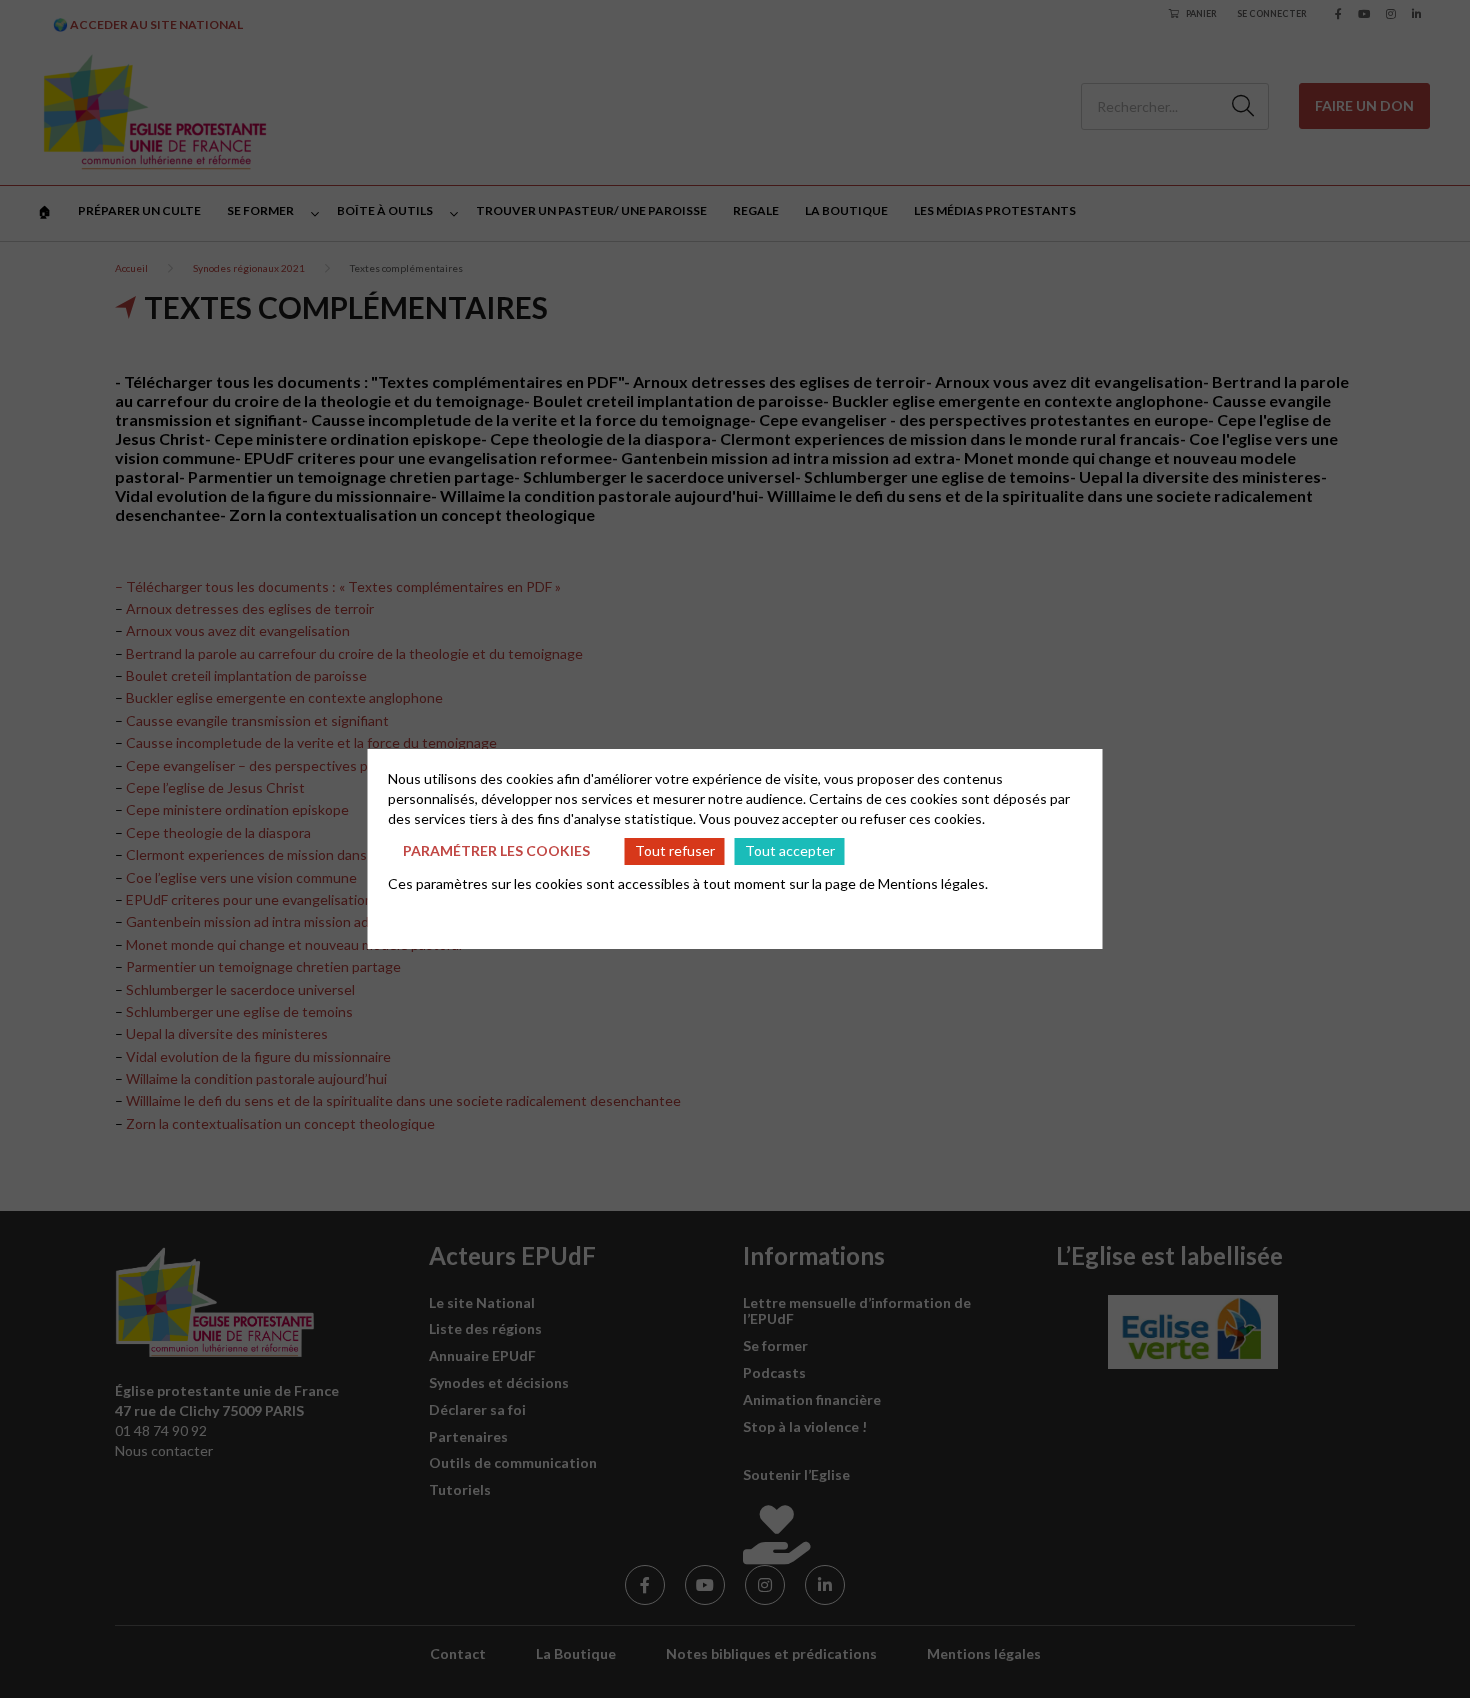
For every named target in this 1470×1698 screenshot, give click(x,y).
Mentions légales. (933, 883)
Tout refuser (675, 850)
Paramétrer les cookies (496, 850)
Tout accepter (790, 850)
